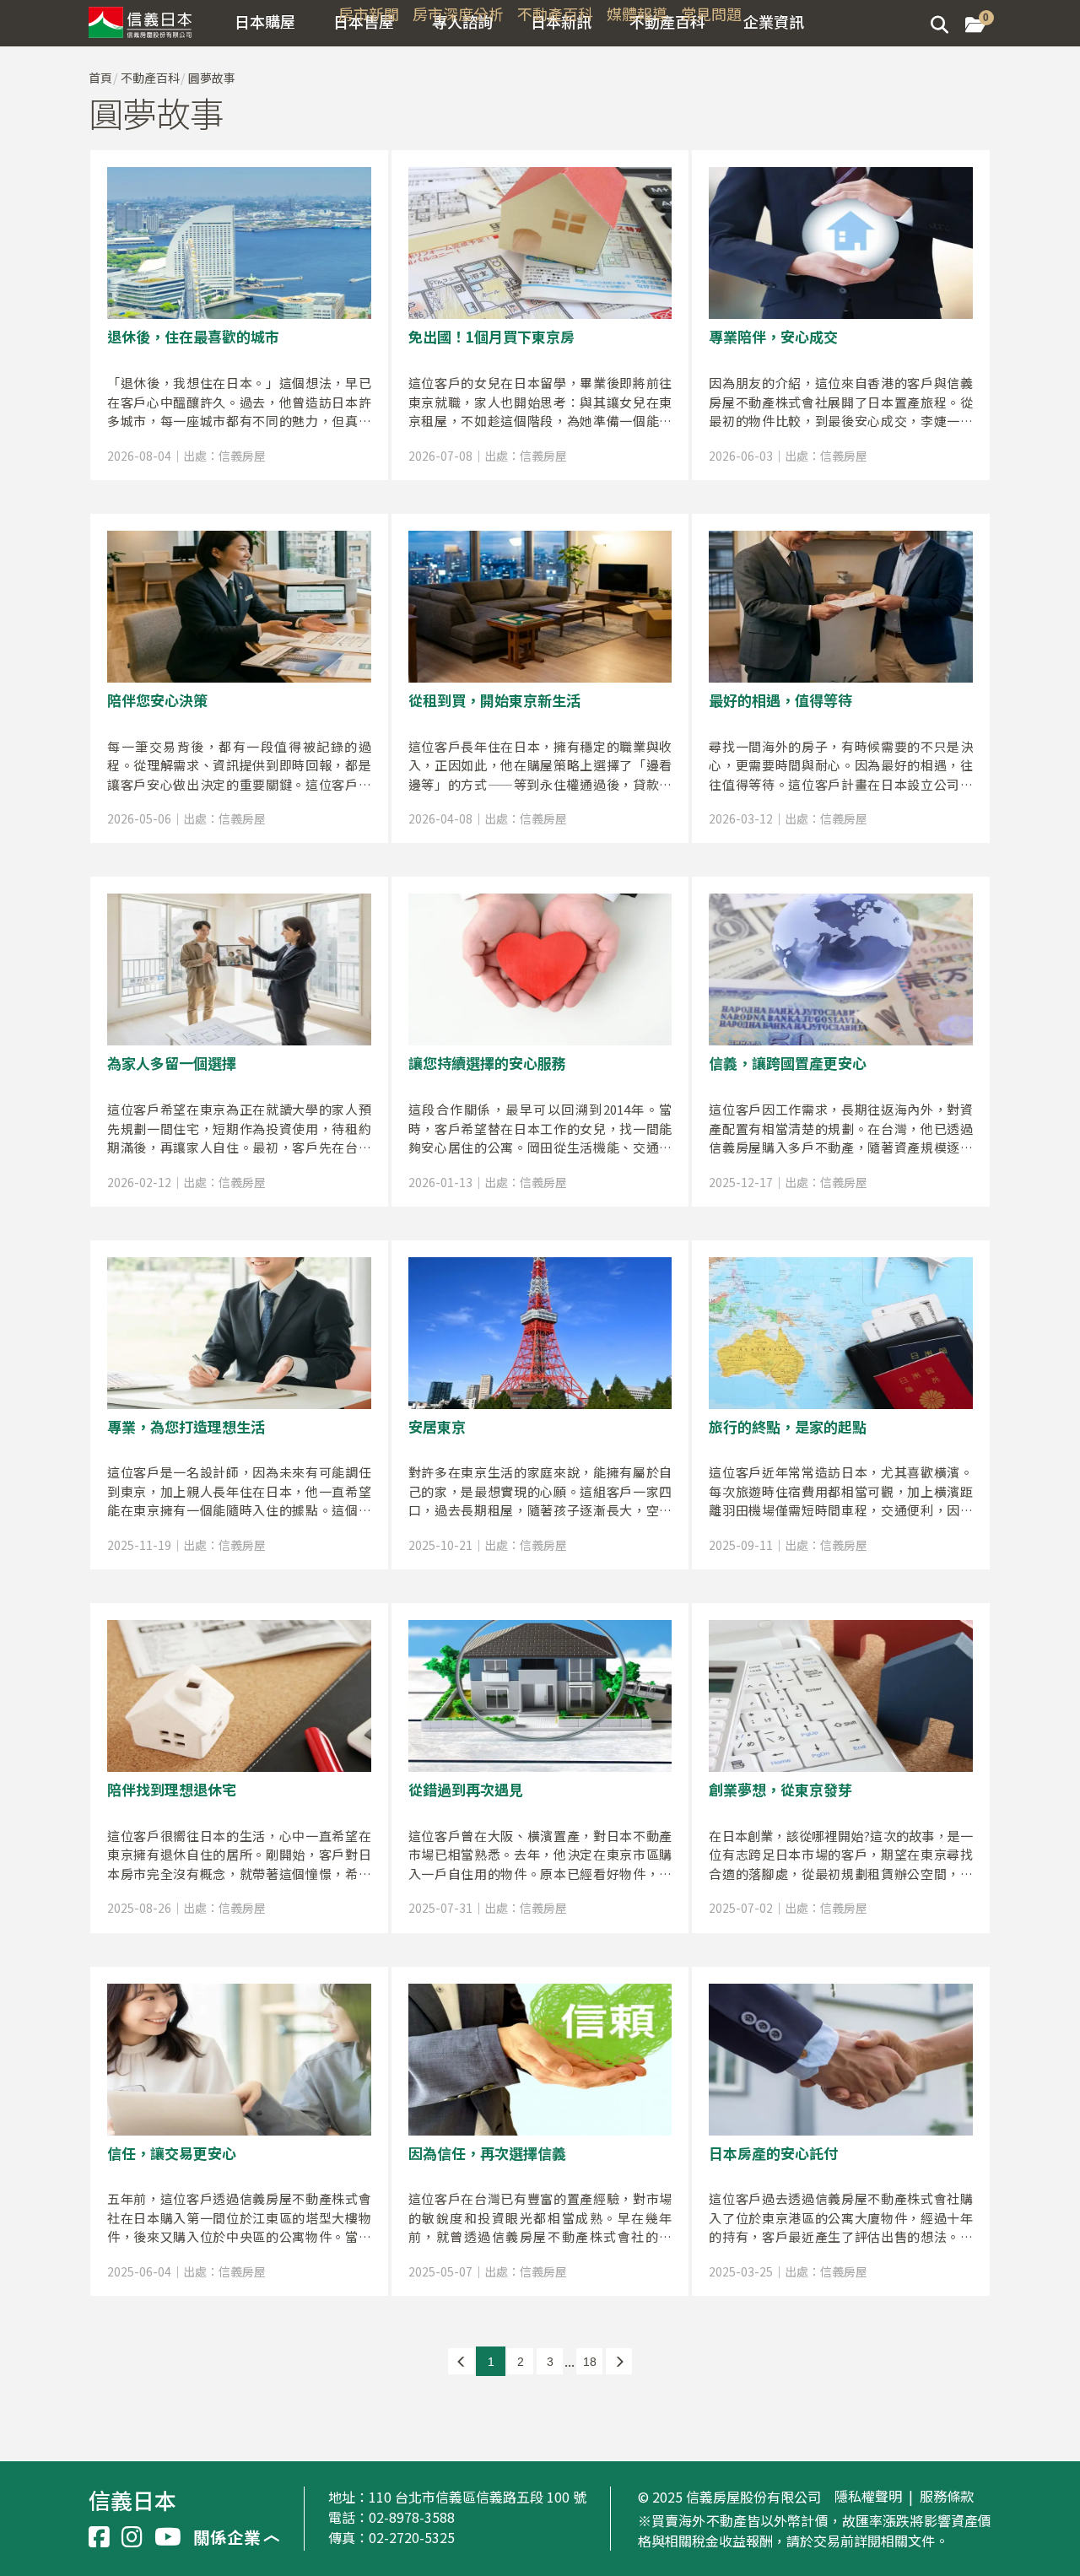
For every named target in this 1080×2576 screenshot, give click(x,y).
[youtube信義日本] (168, 2537)
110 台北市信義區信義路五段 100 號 (478, 2497)
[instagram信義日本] (132, 2537)
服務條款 (947, 2497)
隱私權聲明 (868, 2497)
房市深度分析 (458, 14)
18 (590, 2362)
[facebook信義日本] (99, 2537)
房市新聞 (369, 14)
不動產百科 (555, 14)
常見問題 (711, 14)
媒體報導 (637, 14)
